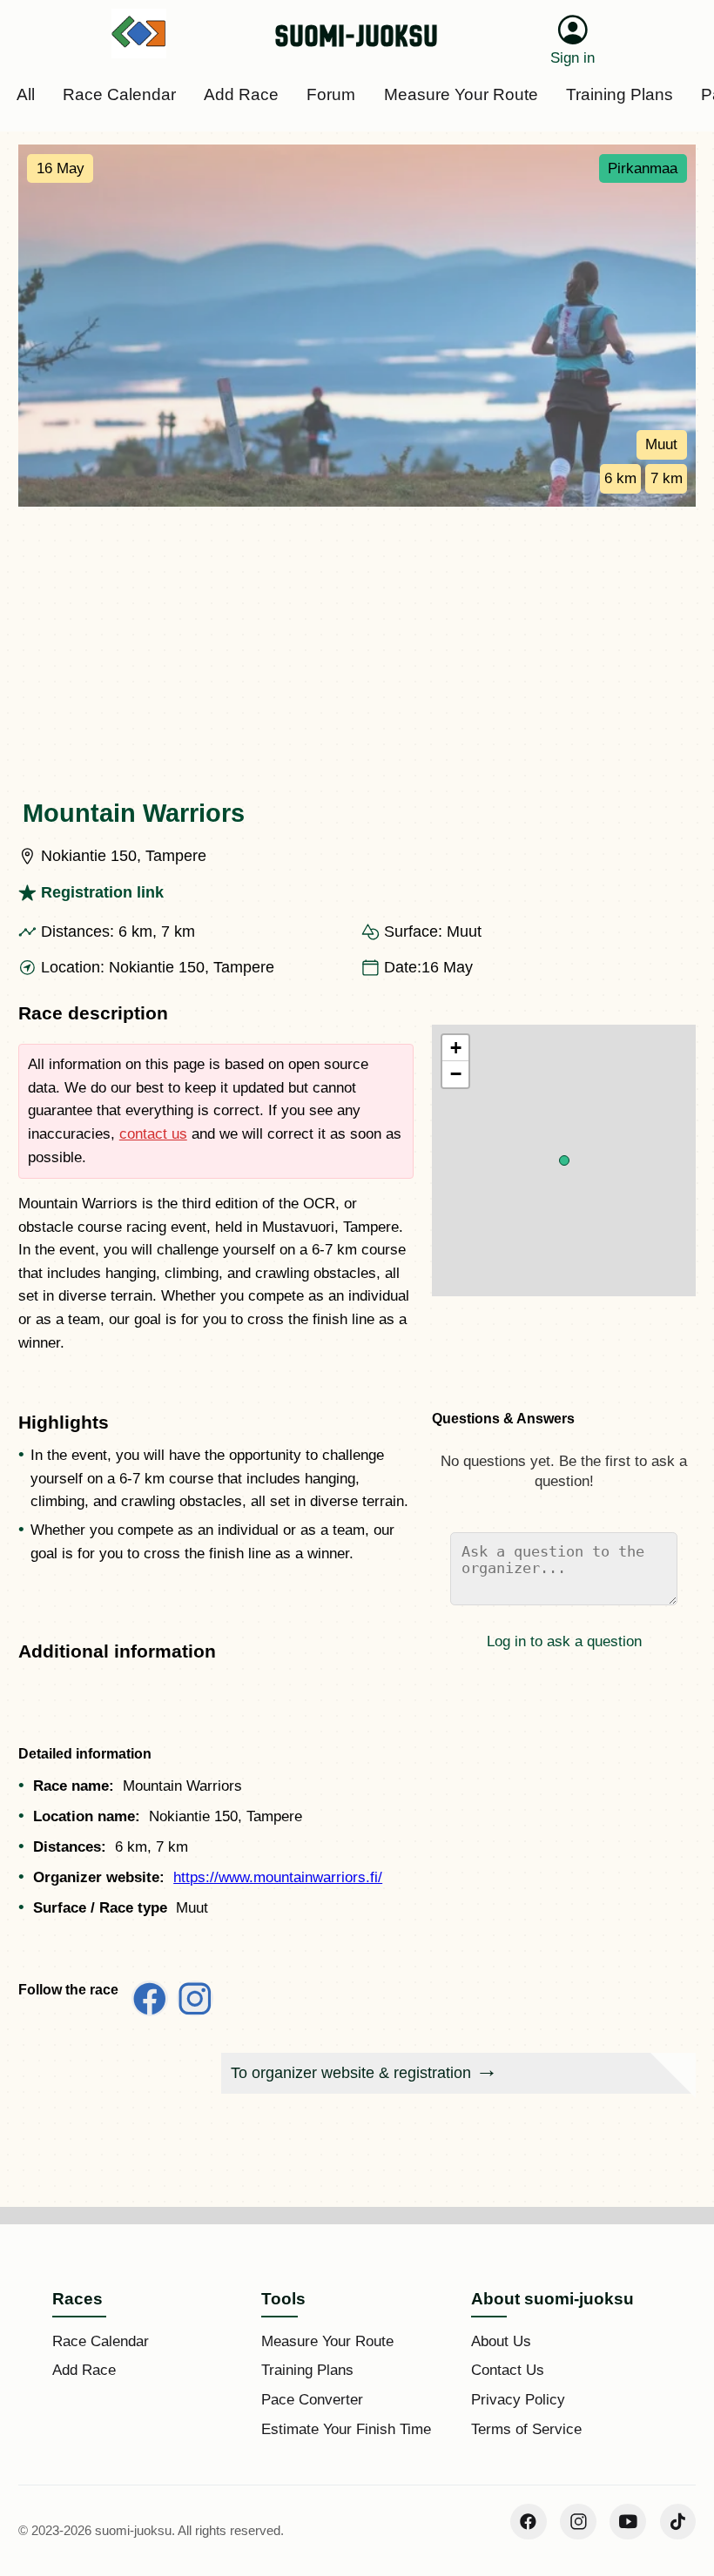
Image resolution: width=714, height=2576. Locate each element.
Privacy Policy (518, 2400)
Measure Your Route (327, 2341)
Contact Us (508, 2370)
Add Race (84, 2370)
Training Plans (307, 2370)
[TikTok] (678, 2522)
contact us (153, 1134)
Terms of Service (526, 2429)
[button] (564, 1160)
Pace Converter (312, 2400)
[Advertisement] (357, 637)
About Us (501, 2341)
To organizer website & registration (351, 2073)
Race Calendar (101, 2341)
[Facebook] (529, 2522)
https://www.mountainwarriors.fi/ (278, 1877)
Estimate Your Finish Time (346, 2429)
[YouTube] (628, 2522)
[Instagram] (578, 2522)
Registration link (102, 892)
